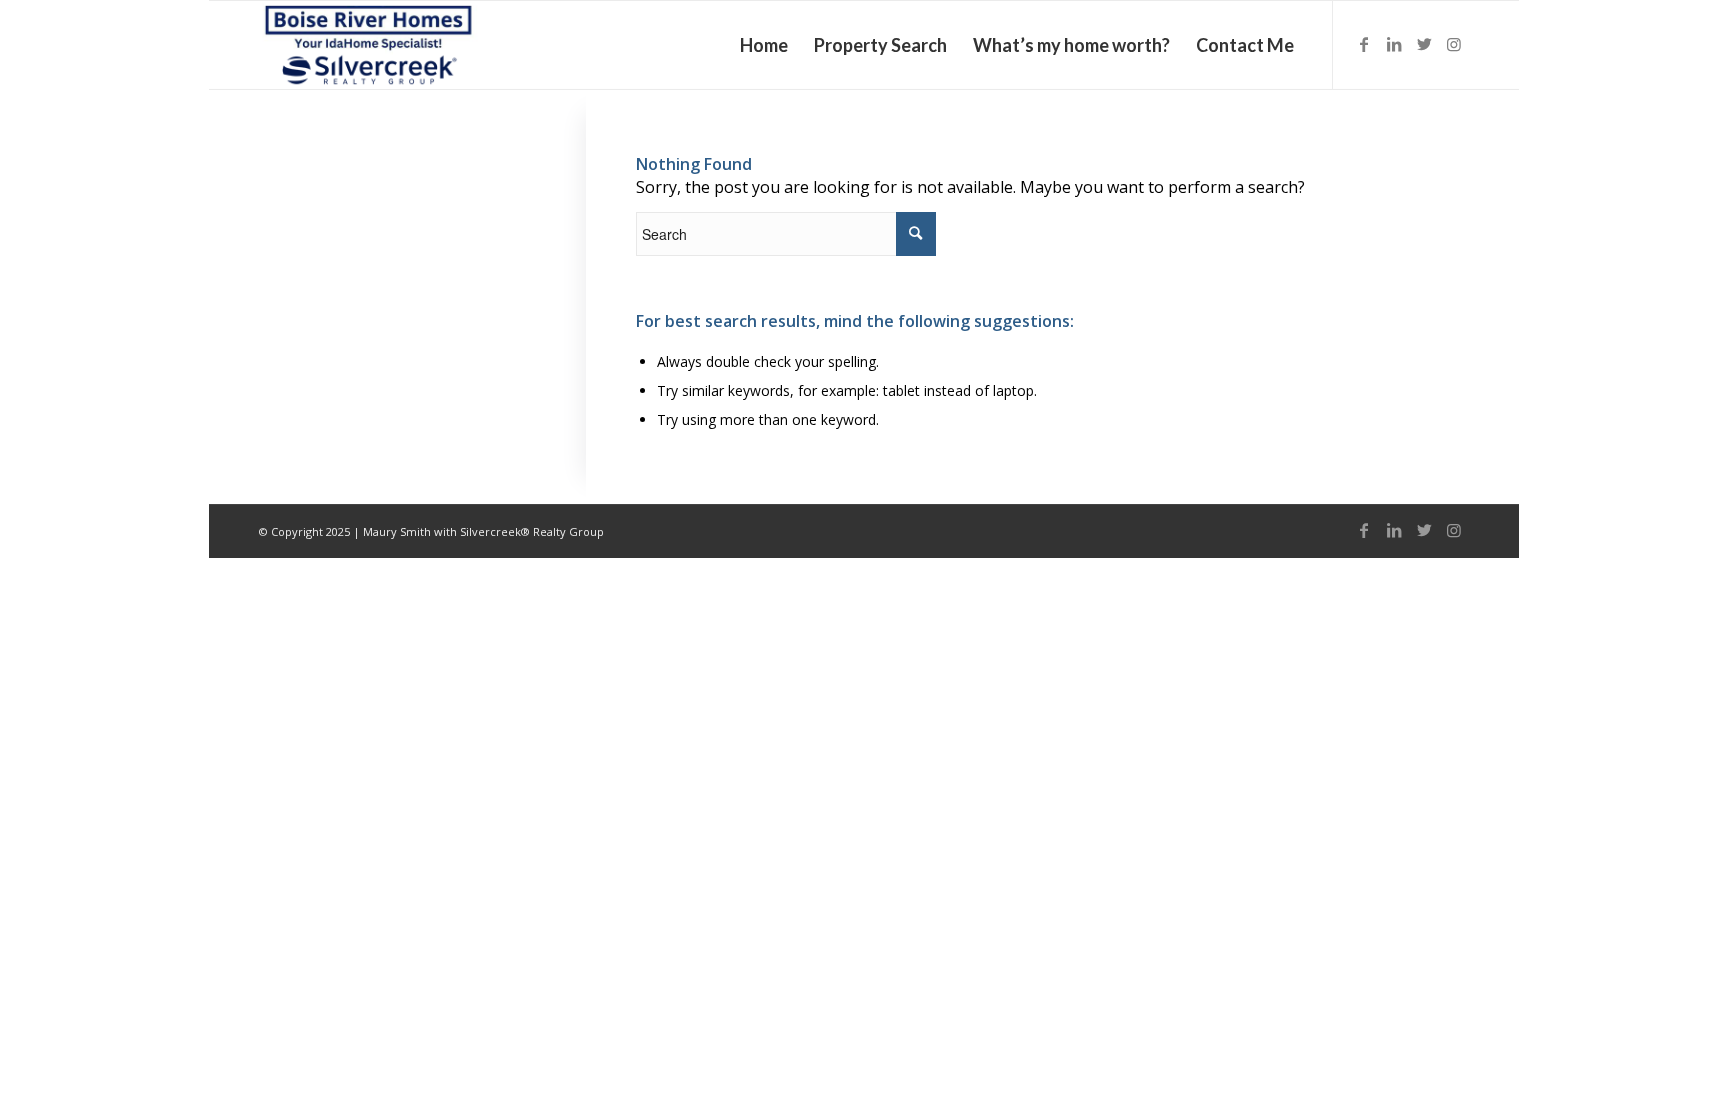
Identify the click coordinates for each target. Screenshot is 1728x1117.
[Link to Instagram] (1454, 44)
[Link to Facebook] (1364, 44)
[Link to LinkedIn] (1394, 44)
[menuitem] (764, 45)
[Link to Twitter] (1424, 44)
